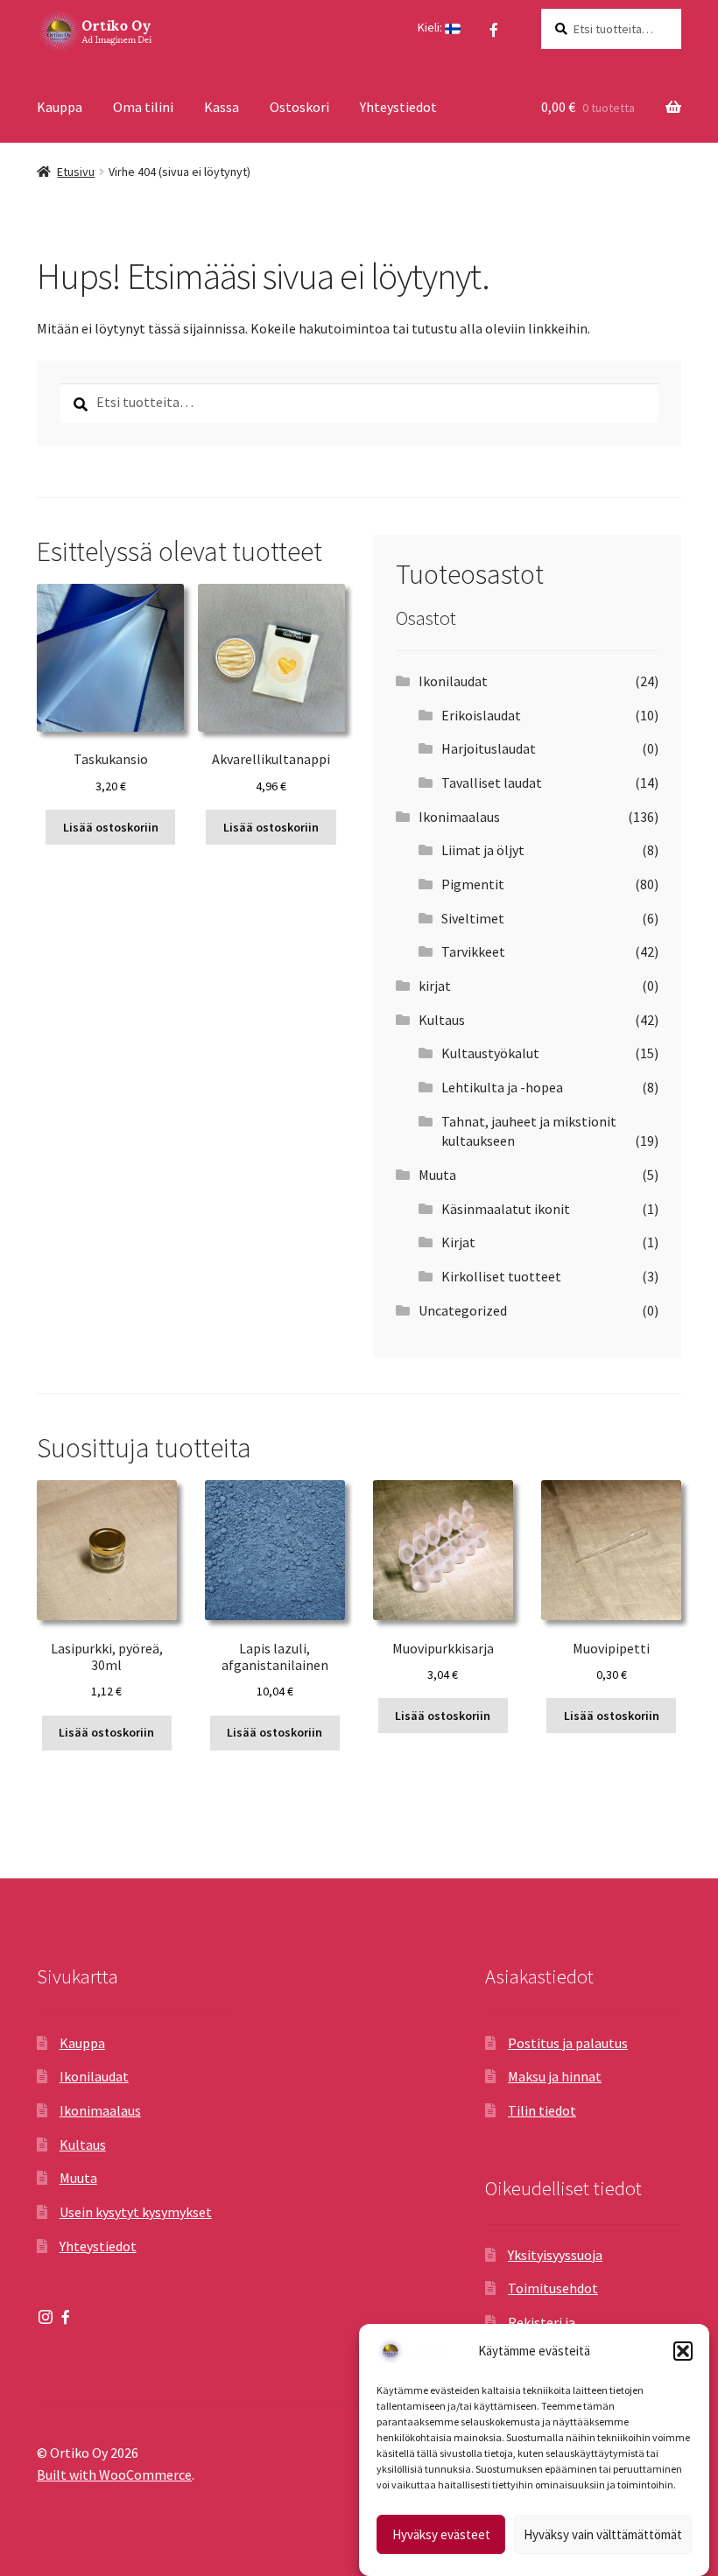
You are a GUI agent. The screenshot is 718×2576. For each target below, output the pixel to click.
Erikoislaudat (481, 715)
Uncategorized (463, 1310)
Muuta (437, 1175)
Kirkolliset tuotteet (501, 1276)
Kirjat (458, 1242)
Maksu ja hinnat (555, 2076)
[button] (683, 2351)
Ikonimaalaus (459, 817)
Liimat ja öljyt (483, 850)
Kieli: (431, 27)
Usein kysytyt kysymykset (136, 2212)
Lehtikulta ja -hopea (502, 1087)
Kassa (222, 107)
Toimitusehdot (553, 2288)
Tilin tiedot (542, 2110)
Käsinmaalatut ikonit (506, 1209)
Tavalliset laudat (492, 783)
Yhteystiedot (398, 107)
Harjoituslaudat (489, 748)
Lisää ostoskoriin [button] (111, 827)
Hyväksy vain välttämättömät (603, 2534)
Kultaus (442, 1020)
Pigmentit (473, 884)
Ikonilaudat (453, 681)
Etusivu (76, 172)
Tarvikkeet (473, 951)
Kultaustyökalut (490, 1053)
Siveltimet (473, 918)
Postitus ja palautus (568, 2043)
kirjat (435, 986)
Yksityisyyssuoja (555, 2255)
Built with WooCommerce (114, 2474)
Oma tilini (143, 107)
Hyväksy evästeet (441, 2534)
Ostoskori (299, 107)
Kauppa (60, 107)
